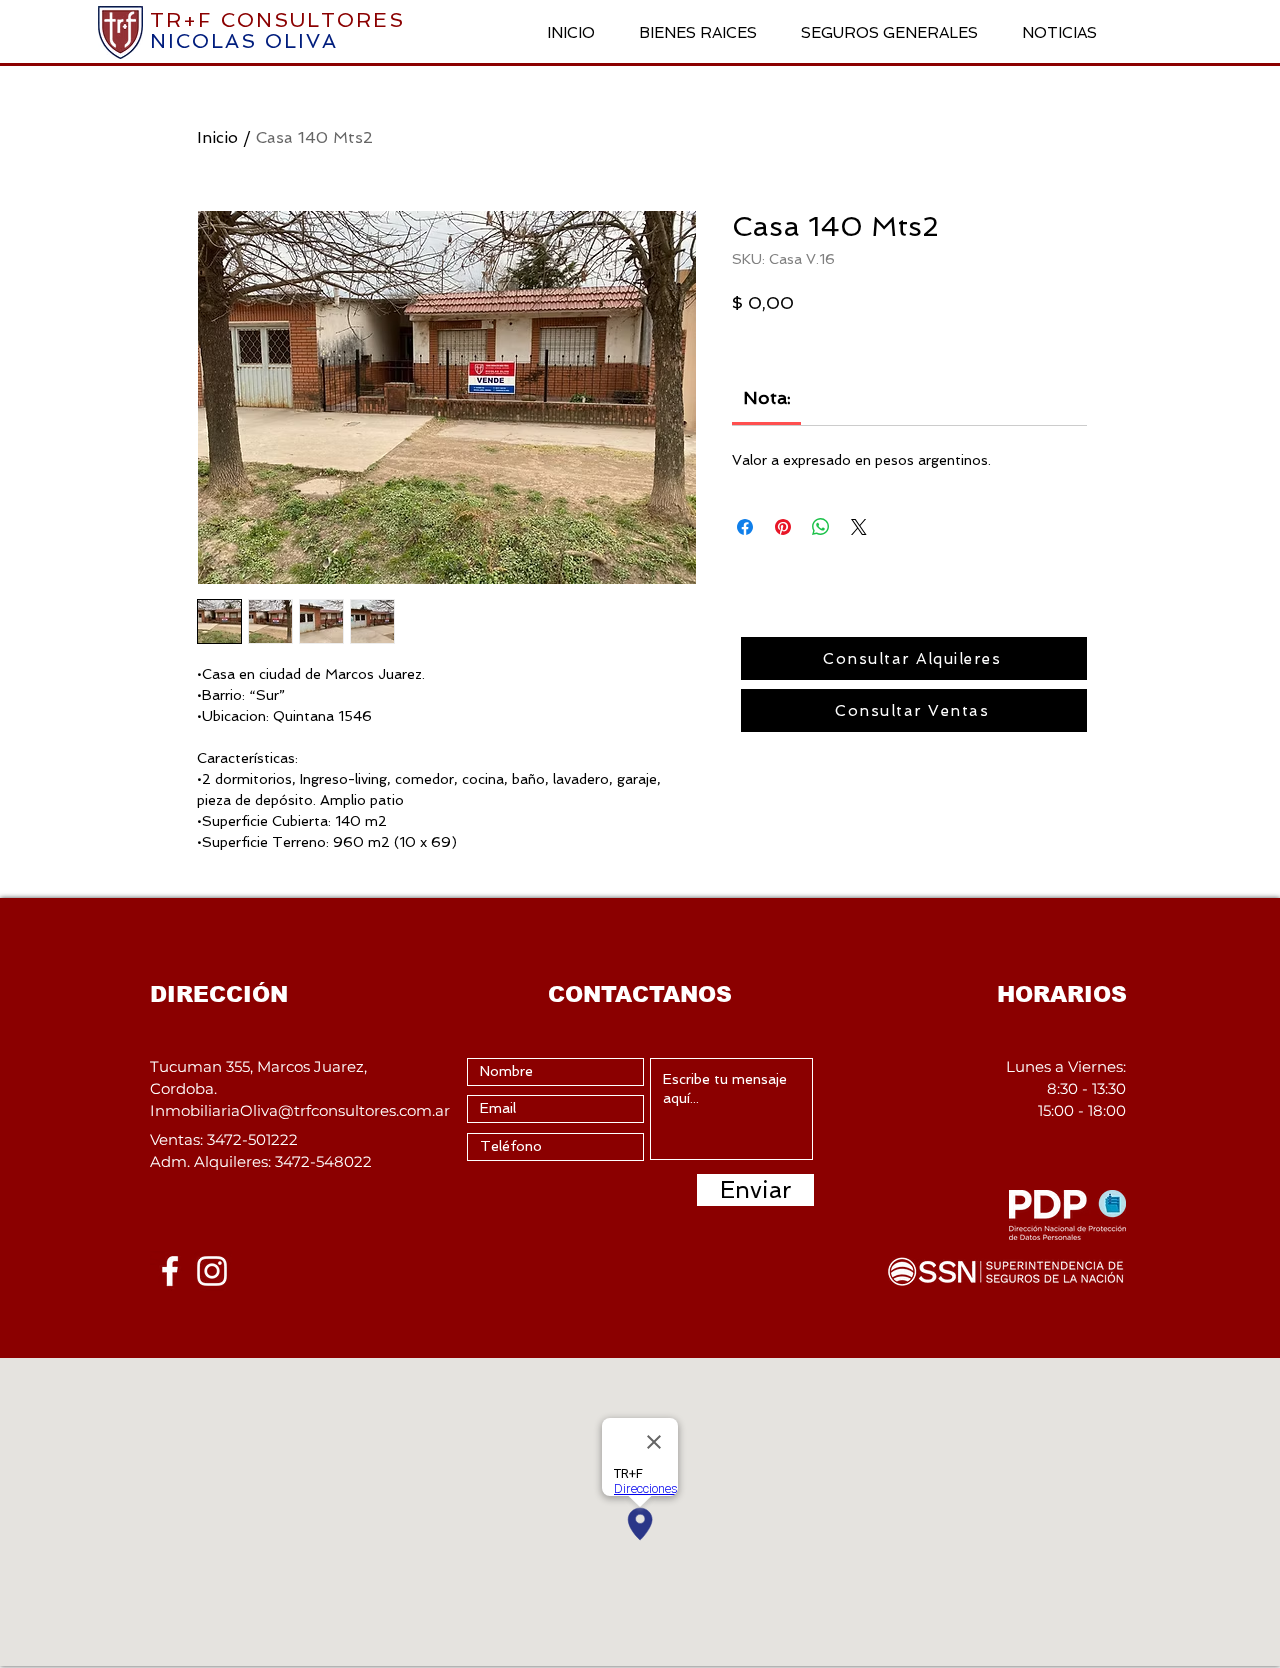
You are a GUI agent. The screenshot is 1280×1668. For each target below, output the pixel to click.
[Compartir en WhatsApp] (821, 527)
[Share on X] (859, 527)
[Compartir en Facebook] (745, 527)
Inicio (217, 137)
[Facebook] (170, 1271)
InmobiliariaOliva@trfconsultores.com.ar (300, 1110)
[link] (767, 397)
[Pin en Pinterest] (783, 527)
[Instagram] (212, 1271)
